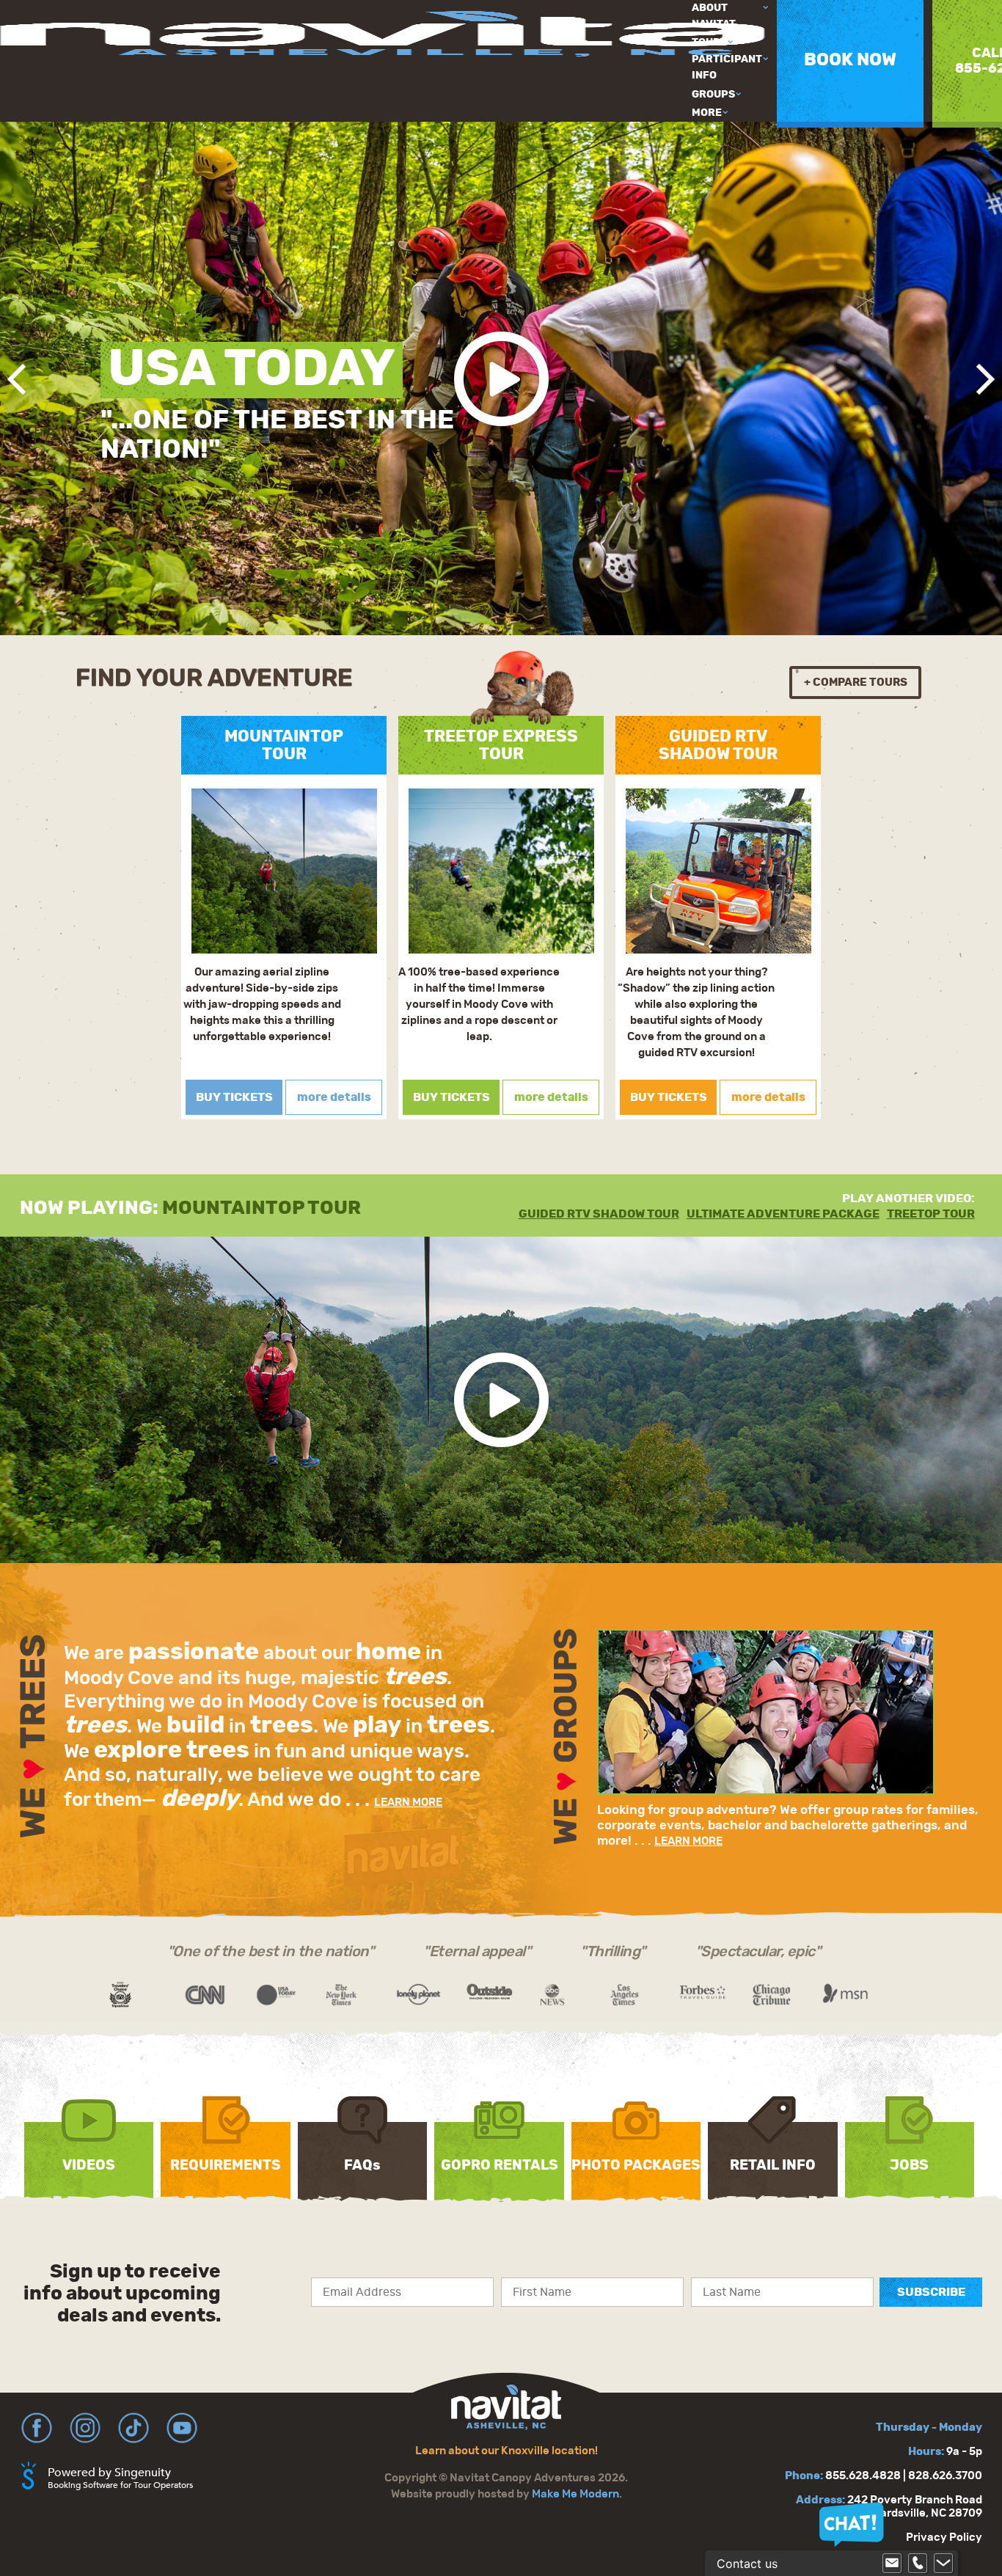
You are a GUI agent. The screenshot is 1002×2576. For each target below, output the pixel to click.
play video (501, 379)
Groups (713, 95)
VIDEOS (89, 2166)
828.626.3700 (945, 2476)
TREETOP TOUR (931, 1214)
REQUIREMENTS (226, 2166)
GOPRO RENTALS (500, 2166)
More (707, 113)
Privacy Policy (944, 2537)
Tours (709, 43)
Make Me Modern (575, 2494)
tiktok (134, 2428)
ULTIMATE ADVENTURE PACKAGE (783, 1214)
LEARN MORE (408, 1803)
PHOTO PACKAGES (636, 2166)
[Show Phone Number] (918, 2564)
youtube (182, 2428)
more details (334, 1097)
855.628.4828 (863, 2476)
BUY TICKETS (234, 1097)
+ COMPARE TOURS (856, 683)
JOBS (909, 2166)
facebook (37, 2428)
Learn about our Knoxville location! (507, 2451)
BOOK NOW (850, 60)
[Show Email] (892, 2564)
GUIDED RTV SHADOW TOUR (599, 1214)
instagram (85, 2428)
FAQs (362, 2166)
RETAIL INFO (773, 2166)
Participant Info (727, 67)
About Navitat (714, 16)
